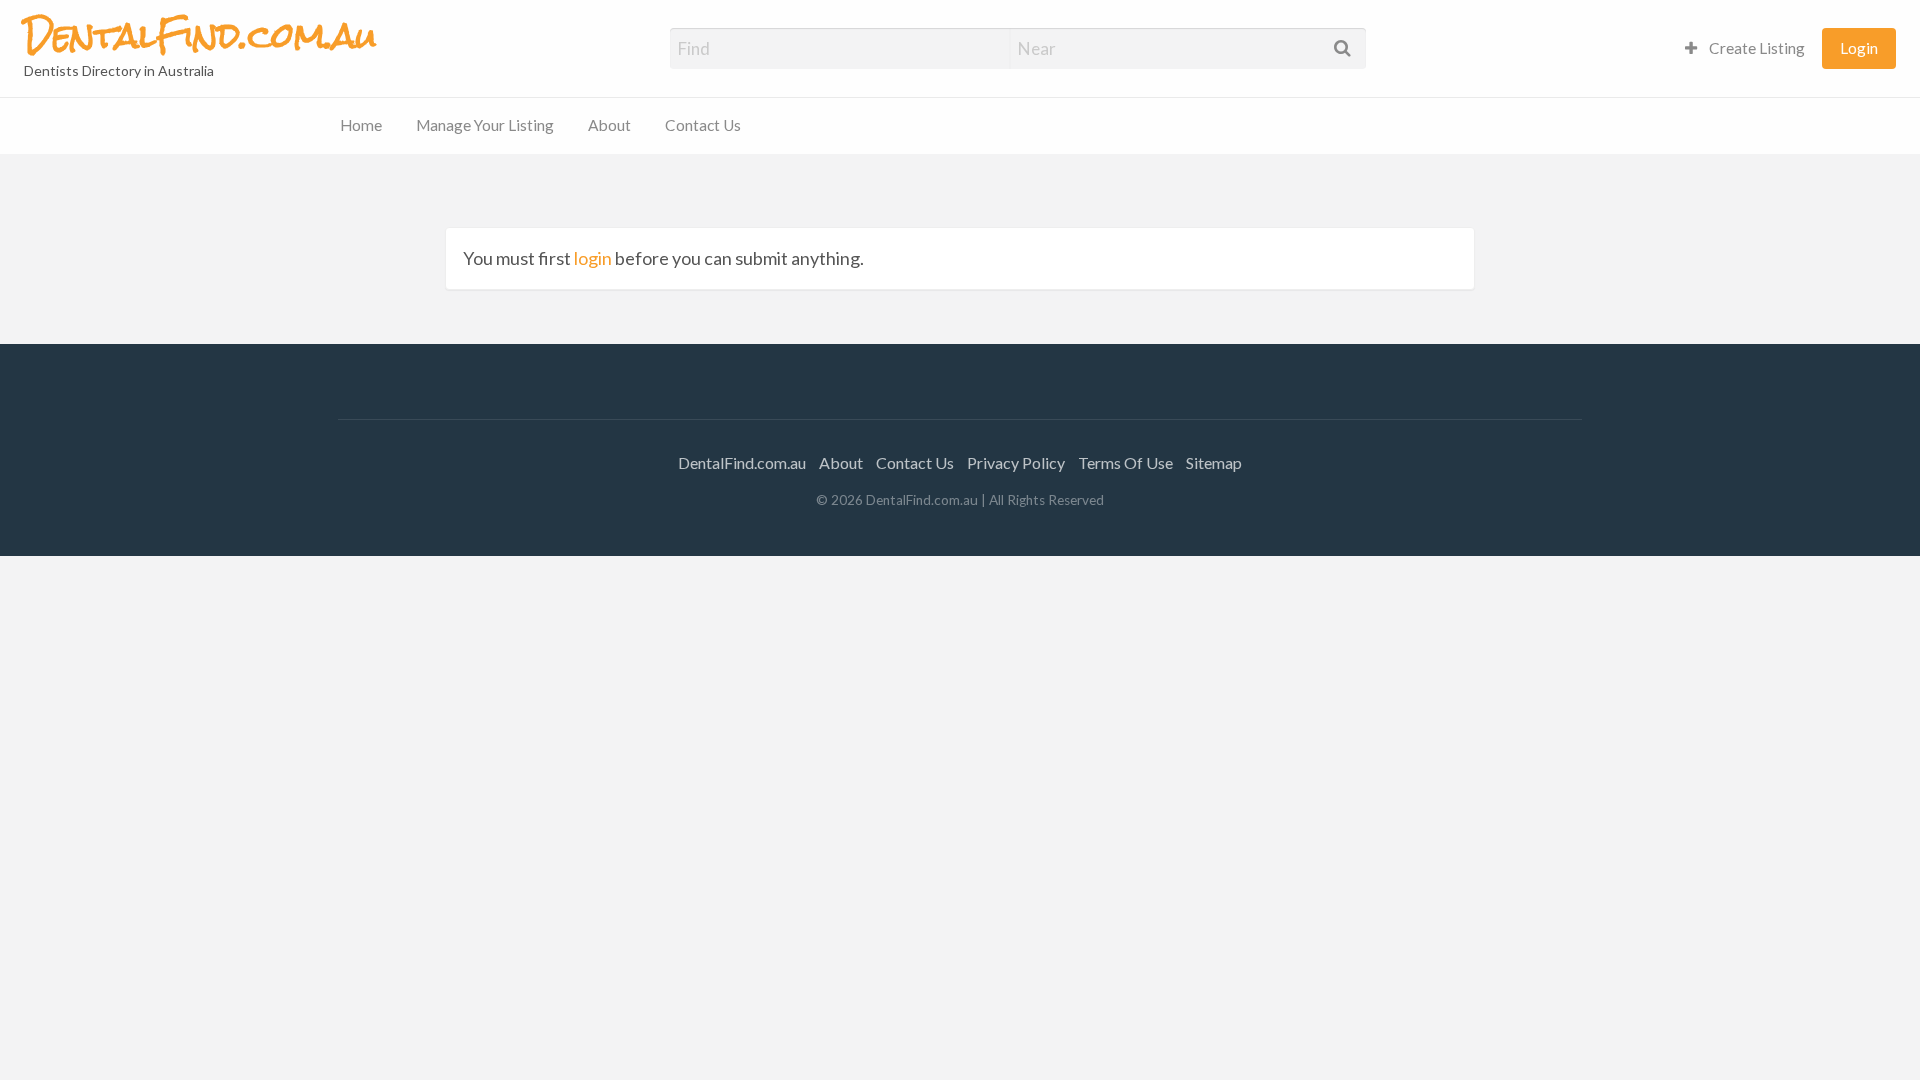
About (609, 125)
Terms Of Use (1125, 462)
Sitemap (1214, 462)
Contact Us (703, 125)
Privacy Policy (1016, 462)
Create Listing (1755, 48)
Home (361, 125)
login (593, 258)
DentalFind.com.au (742, 462)
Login (1859, 48)
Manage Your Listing (485, 125)
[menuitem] (1745, 48)
